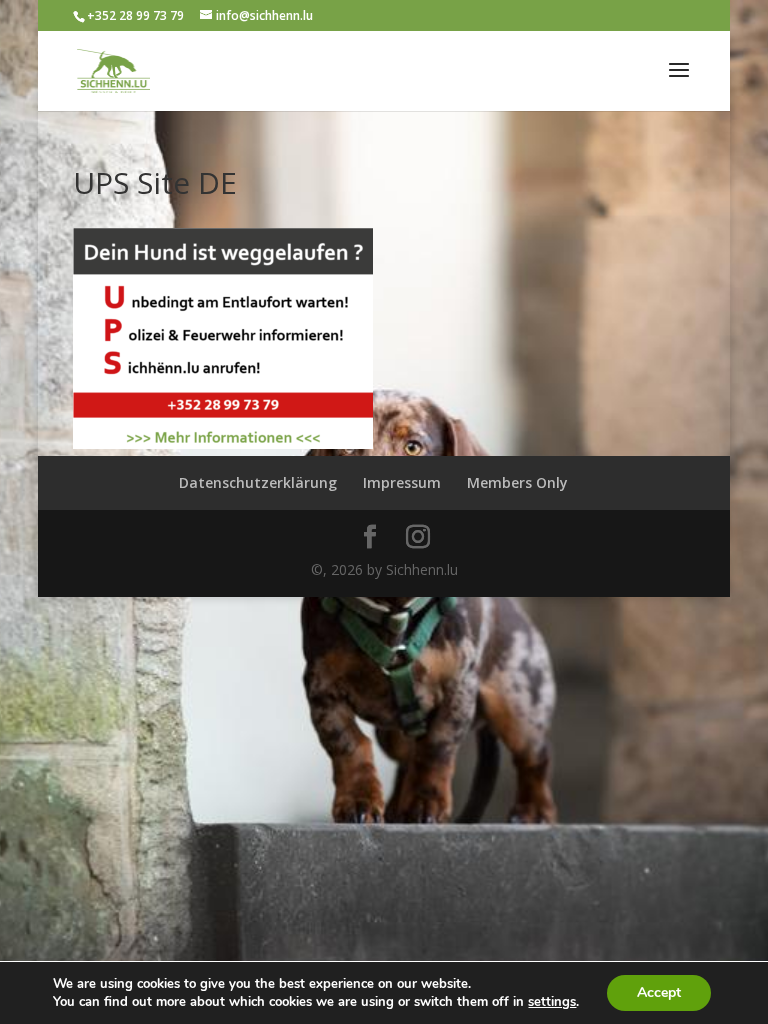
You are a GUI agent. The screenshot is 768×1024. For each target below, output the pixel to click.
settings (552, 1002)
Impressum (402, 482)
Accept (659, 992)
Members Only (517, 482)
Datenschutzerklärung (258, 482)
